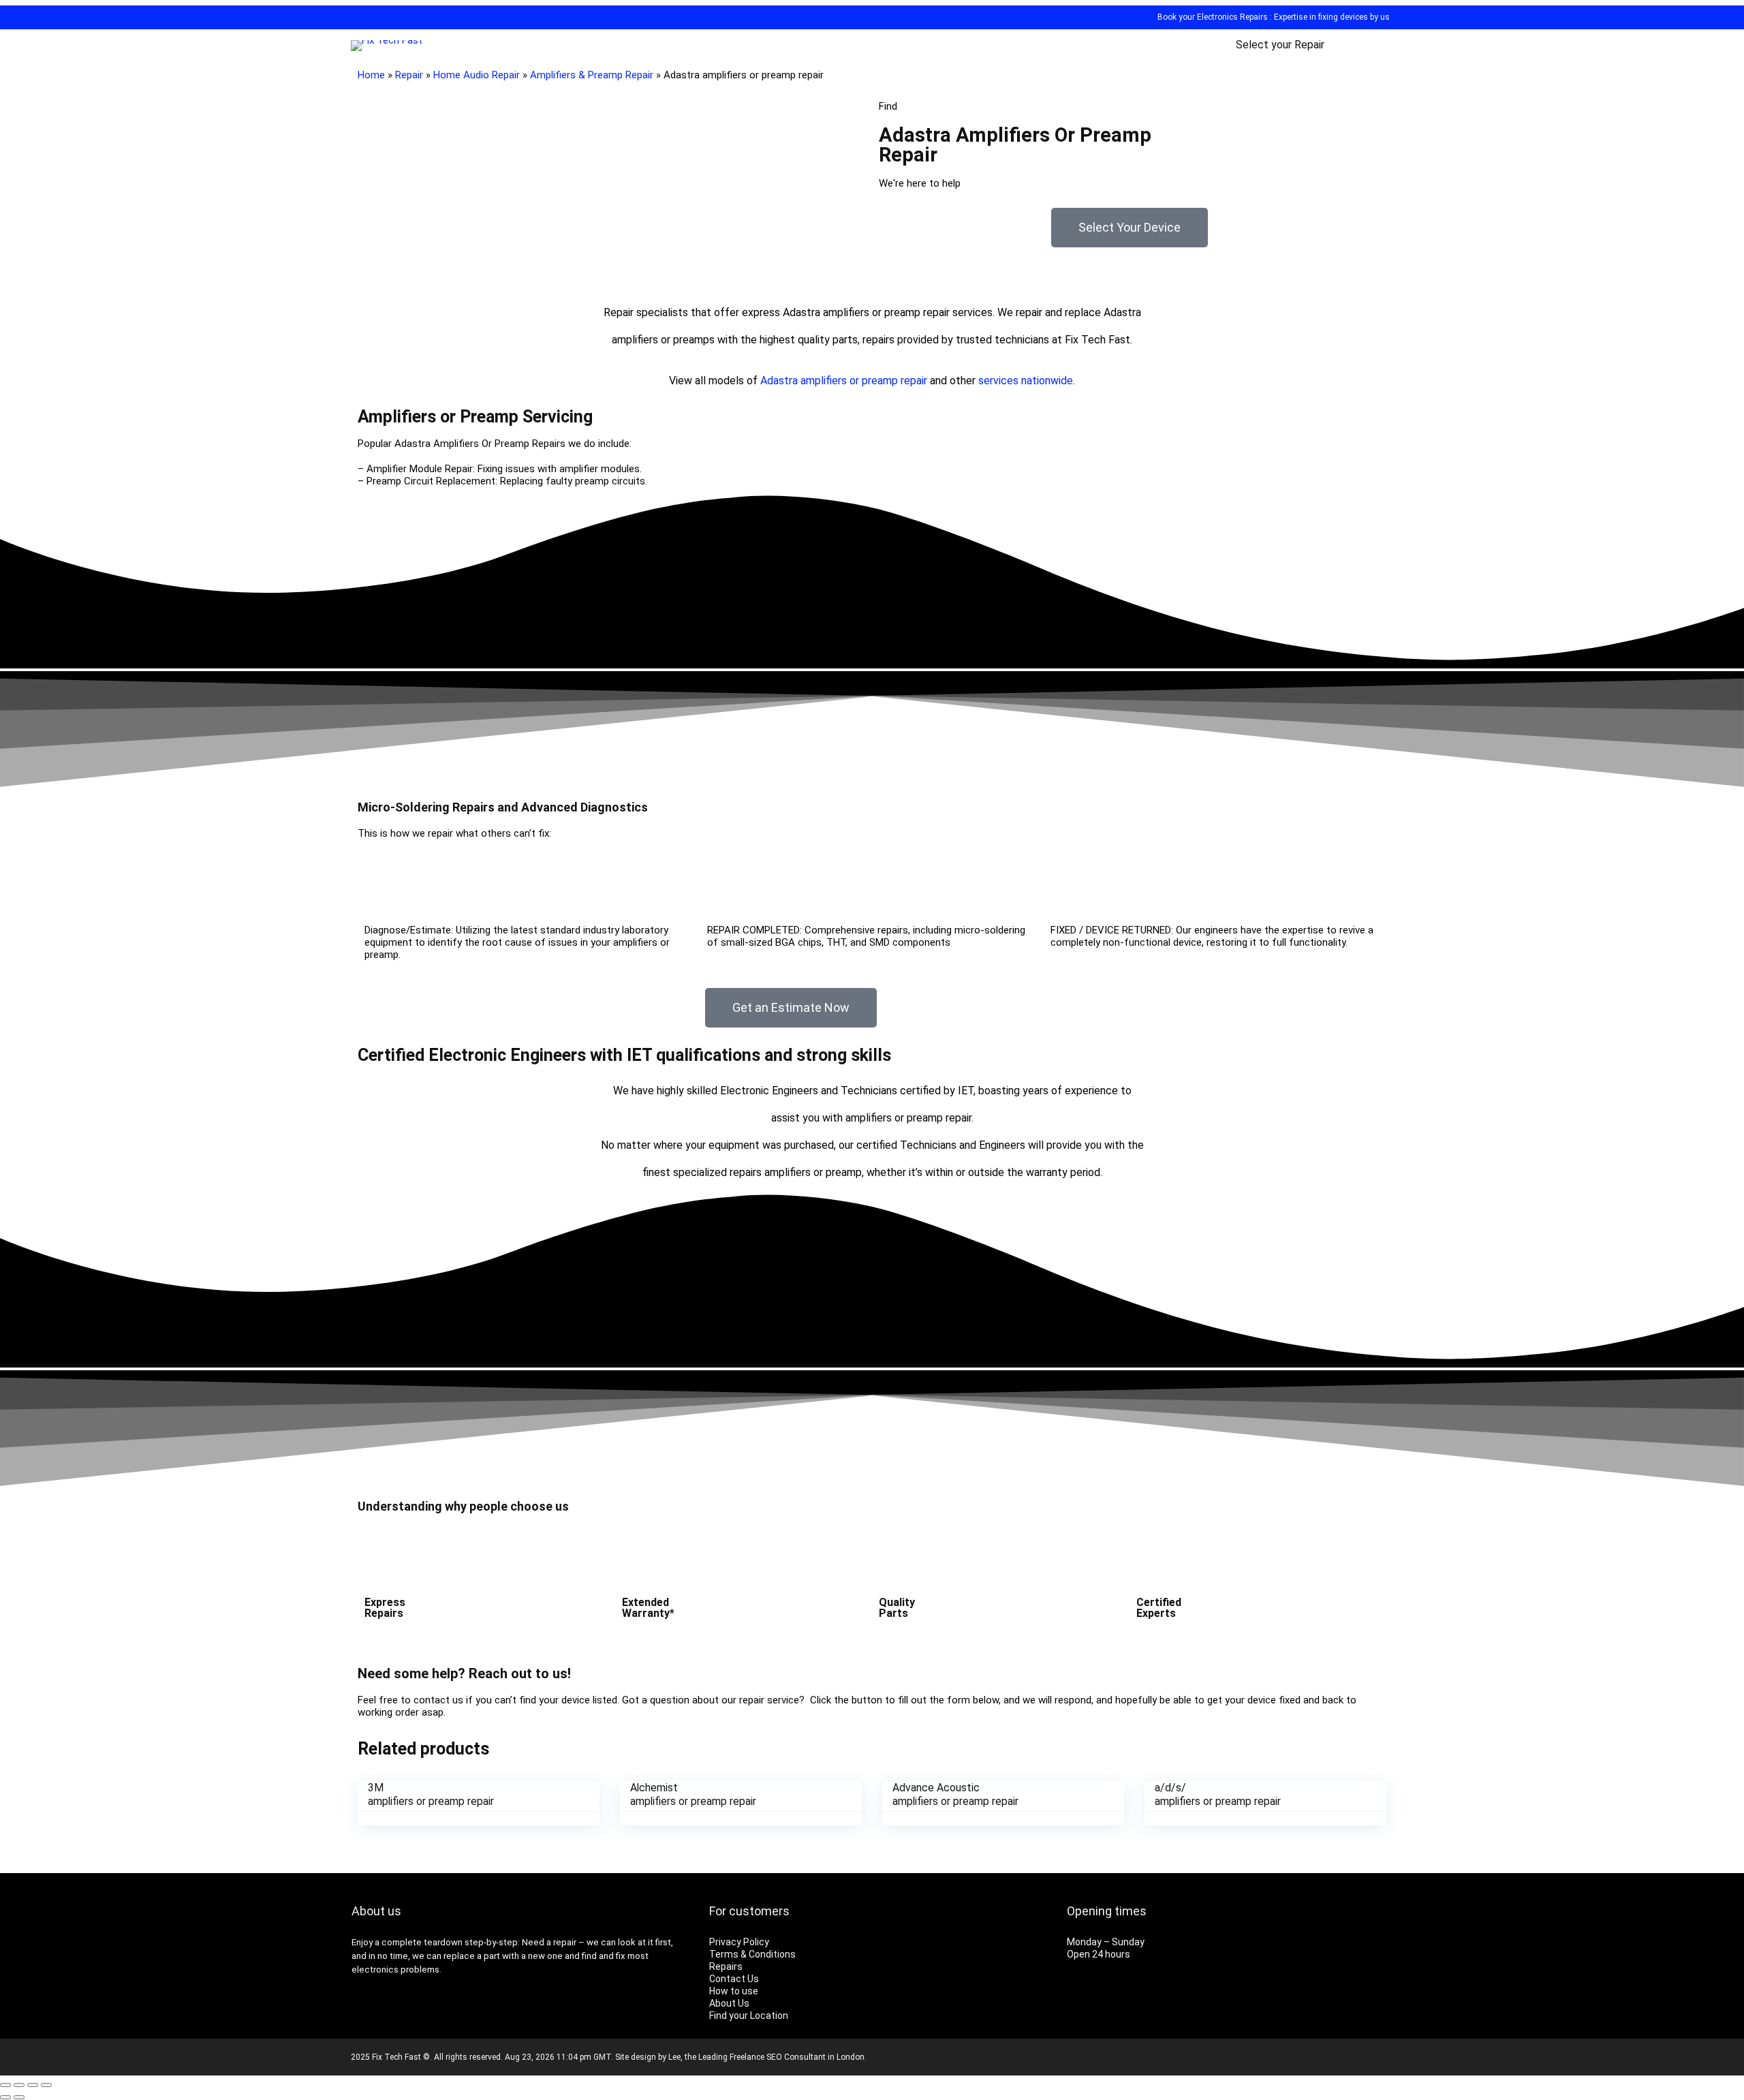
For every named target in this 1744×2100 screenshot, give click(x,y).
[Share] (19, 2085)
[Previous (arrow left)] (5, 2097)
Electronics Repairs (1232, 17)
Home (371, 75)
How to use (734, 1991)
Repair (409, 75)
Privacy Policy (739, 1942)
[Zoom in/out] (46, 2085)
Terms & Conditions (752, 1954)
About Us (729, 2003)
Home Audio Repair (477, 75)
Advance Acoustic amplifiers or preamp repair (955, 1794)
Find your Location (749, 2016)
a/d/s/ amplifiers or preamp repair (1218, 1794)
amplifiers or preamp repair (864, 381)
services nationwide (1026, 381)
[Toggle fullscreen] (33, 2085)
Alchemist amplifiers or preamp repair (693, 1794)
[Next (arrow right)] (19, 2097)
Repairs (726, 1966)
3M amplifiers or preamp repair (431, 1794)
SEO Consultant (796, 2057)
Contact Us (734, 1979)
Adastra (779, 381)
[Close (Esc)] (5, 2085)
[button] (1130, 228)
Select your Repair (1280, 45)
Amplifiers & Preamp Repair (592, 75)
